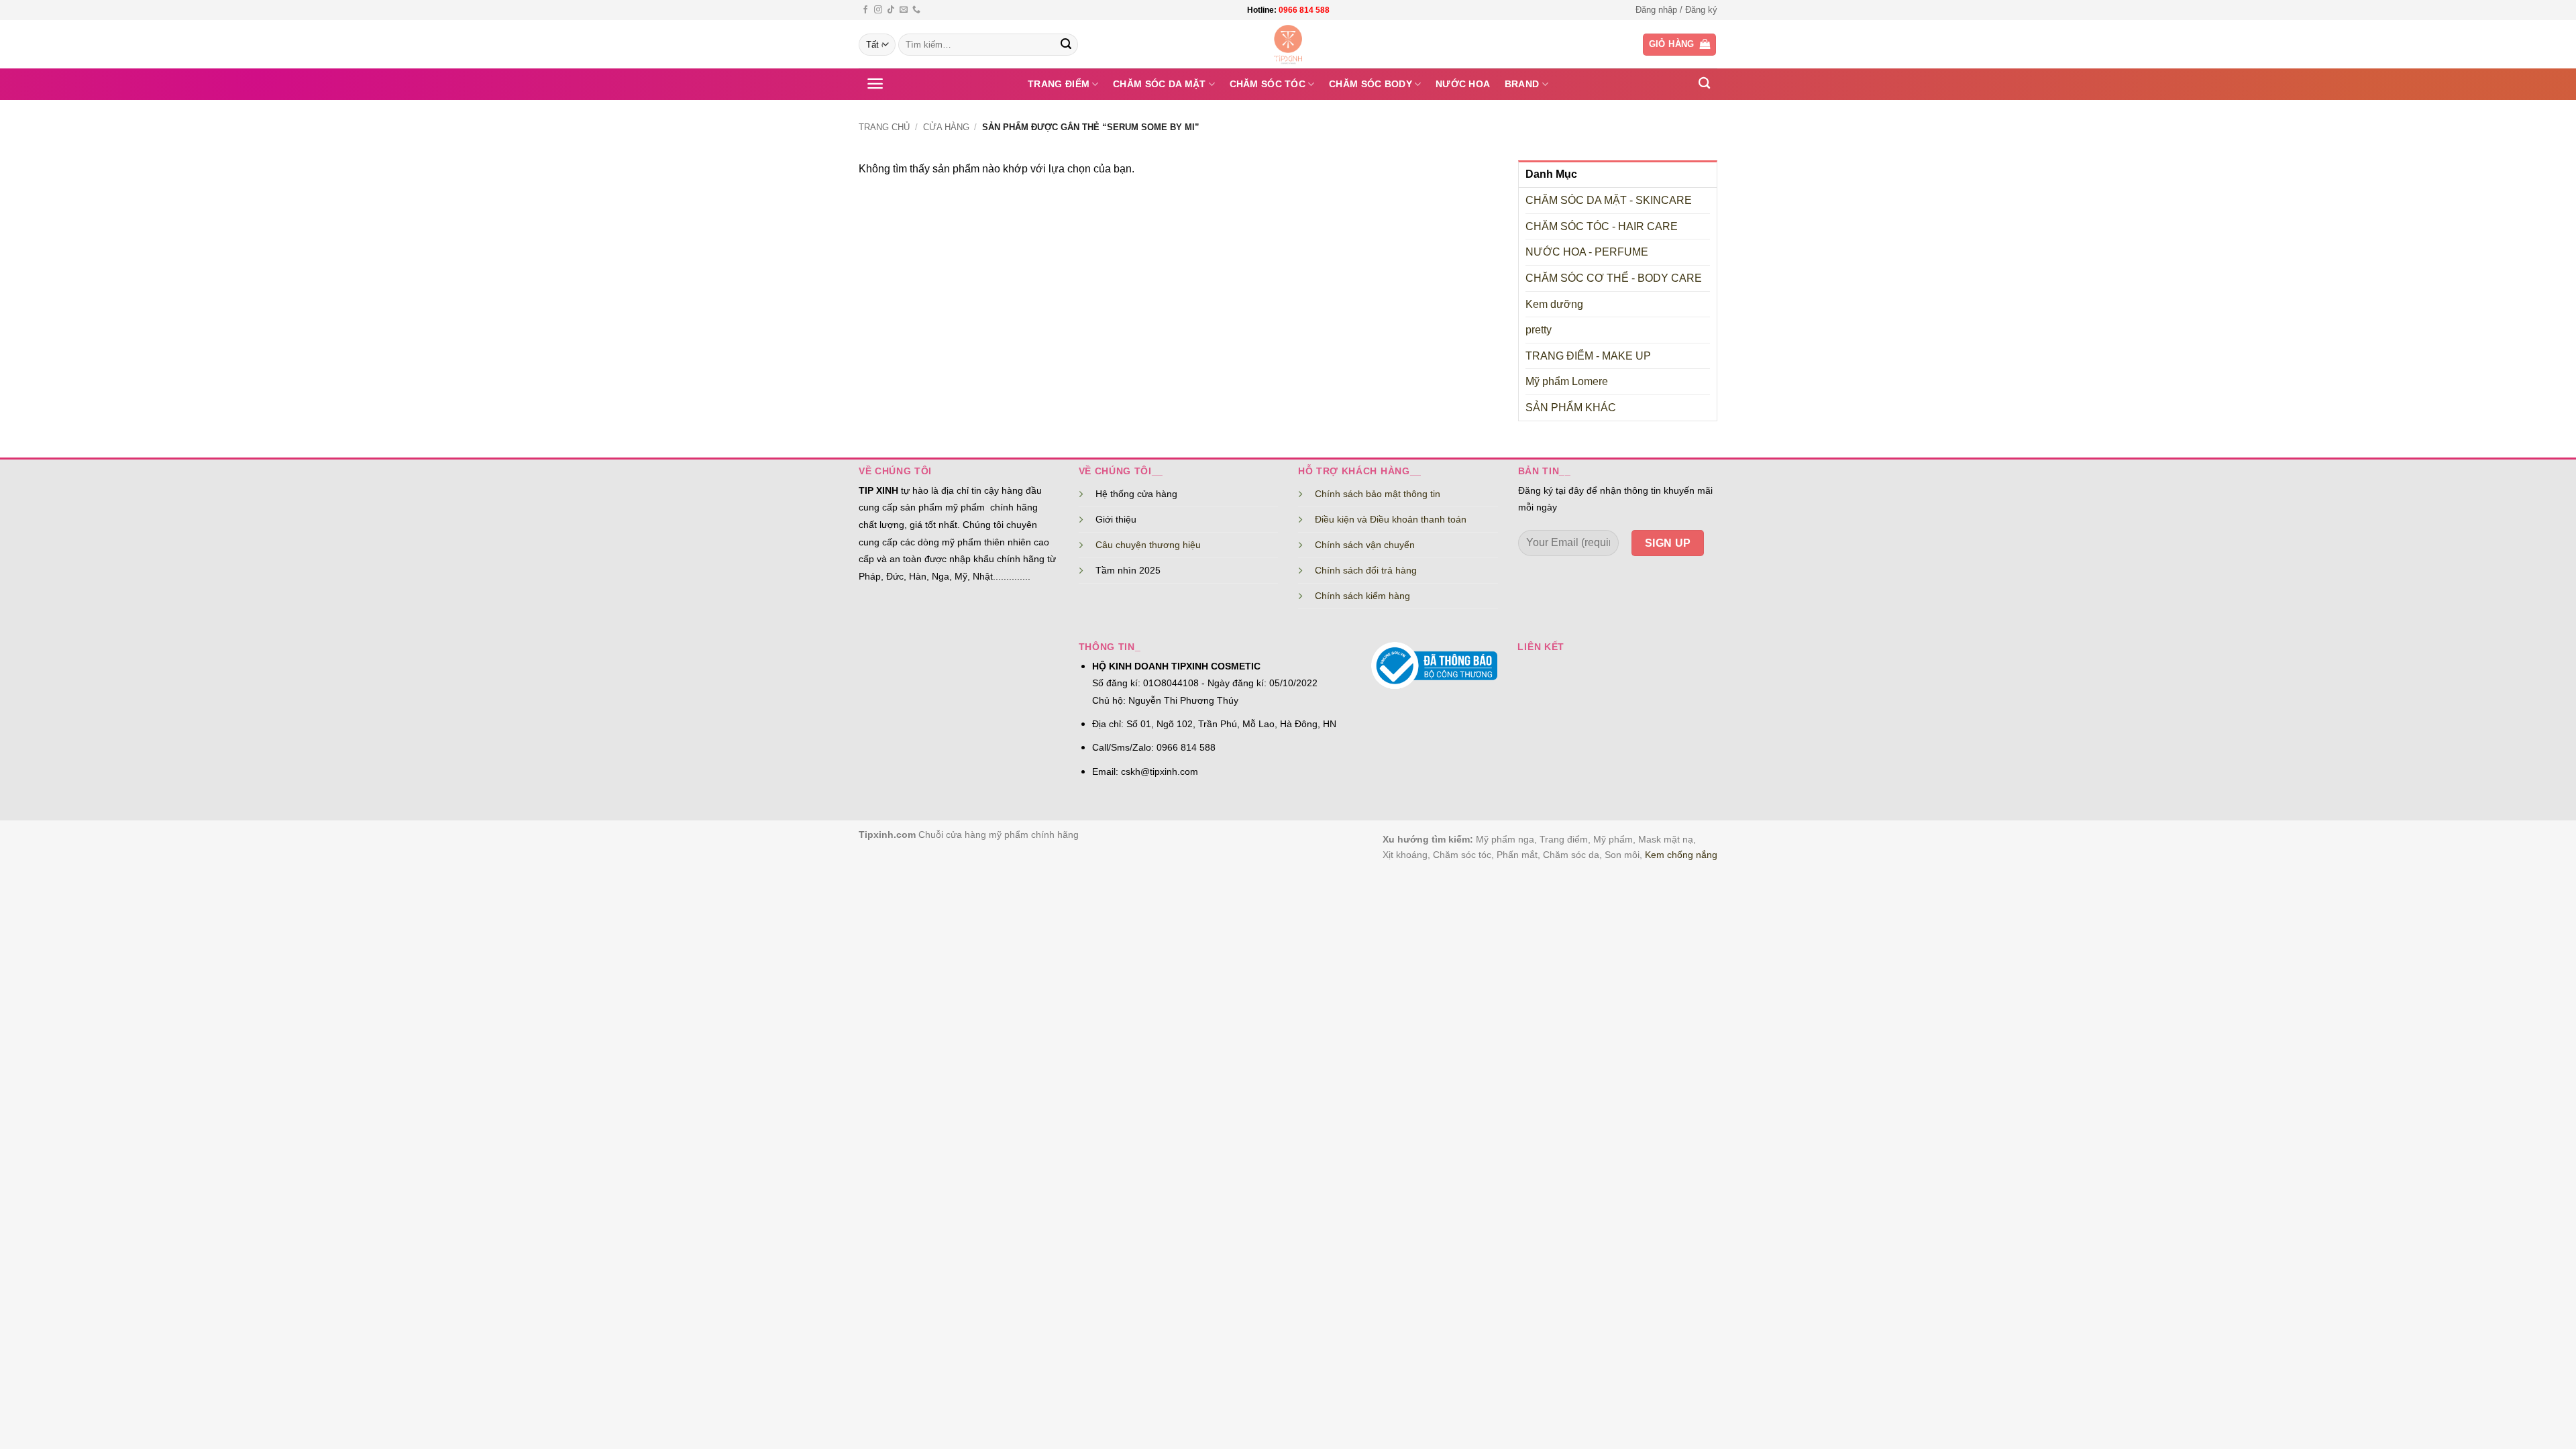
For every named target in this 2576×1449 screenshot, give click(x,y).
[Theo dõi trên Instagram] (878, 10)
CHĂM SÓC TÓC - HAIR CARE (1602, 226)
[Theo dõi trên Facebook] (865, 10)
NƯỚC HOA (1463, 84)
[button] (1676, 10)
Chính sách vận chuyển (1365, 545)
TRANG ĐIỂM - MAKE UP (1588, 356)
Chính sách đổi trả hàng (1366, 570)
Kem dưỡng (1554, 304)
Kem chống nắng (1681, 855)
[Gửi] (1066, 45)
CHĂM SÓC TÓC (1268, 84)
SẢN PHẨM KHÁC (1571, 408)
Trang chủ (884, 127)
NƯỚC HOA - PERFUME (1587, 252)
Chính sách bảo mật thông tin (1378, 494)
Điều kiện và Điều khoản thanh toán (1391, 519)
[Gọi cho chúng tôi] (916, 10)
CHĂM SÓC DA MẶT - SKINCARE (1609, 200)
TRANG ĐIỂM (1059, 84)
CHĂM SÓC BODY (1371, 84)
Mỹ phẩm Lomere (1567, 381)
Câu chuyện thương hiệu (1148, 545)
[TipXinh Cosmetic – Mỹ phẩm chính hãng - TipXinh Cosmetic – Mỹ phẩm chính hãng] (1288, 44)
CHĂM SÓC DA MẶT (1159, 84)
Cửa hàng (946, 127)
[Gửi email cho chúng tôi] (904, 10)
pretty (1539, 330)
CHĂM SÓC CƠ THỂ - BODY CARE (1614, 278)
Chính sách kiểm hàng (1362, 596)
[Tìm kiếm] (1704, 84)
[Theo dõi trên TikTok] (891, 10)
